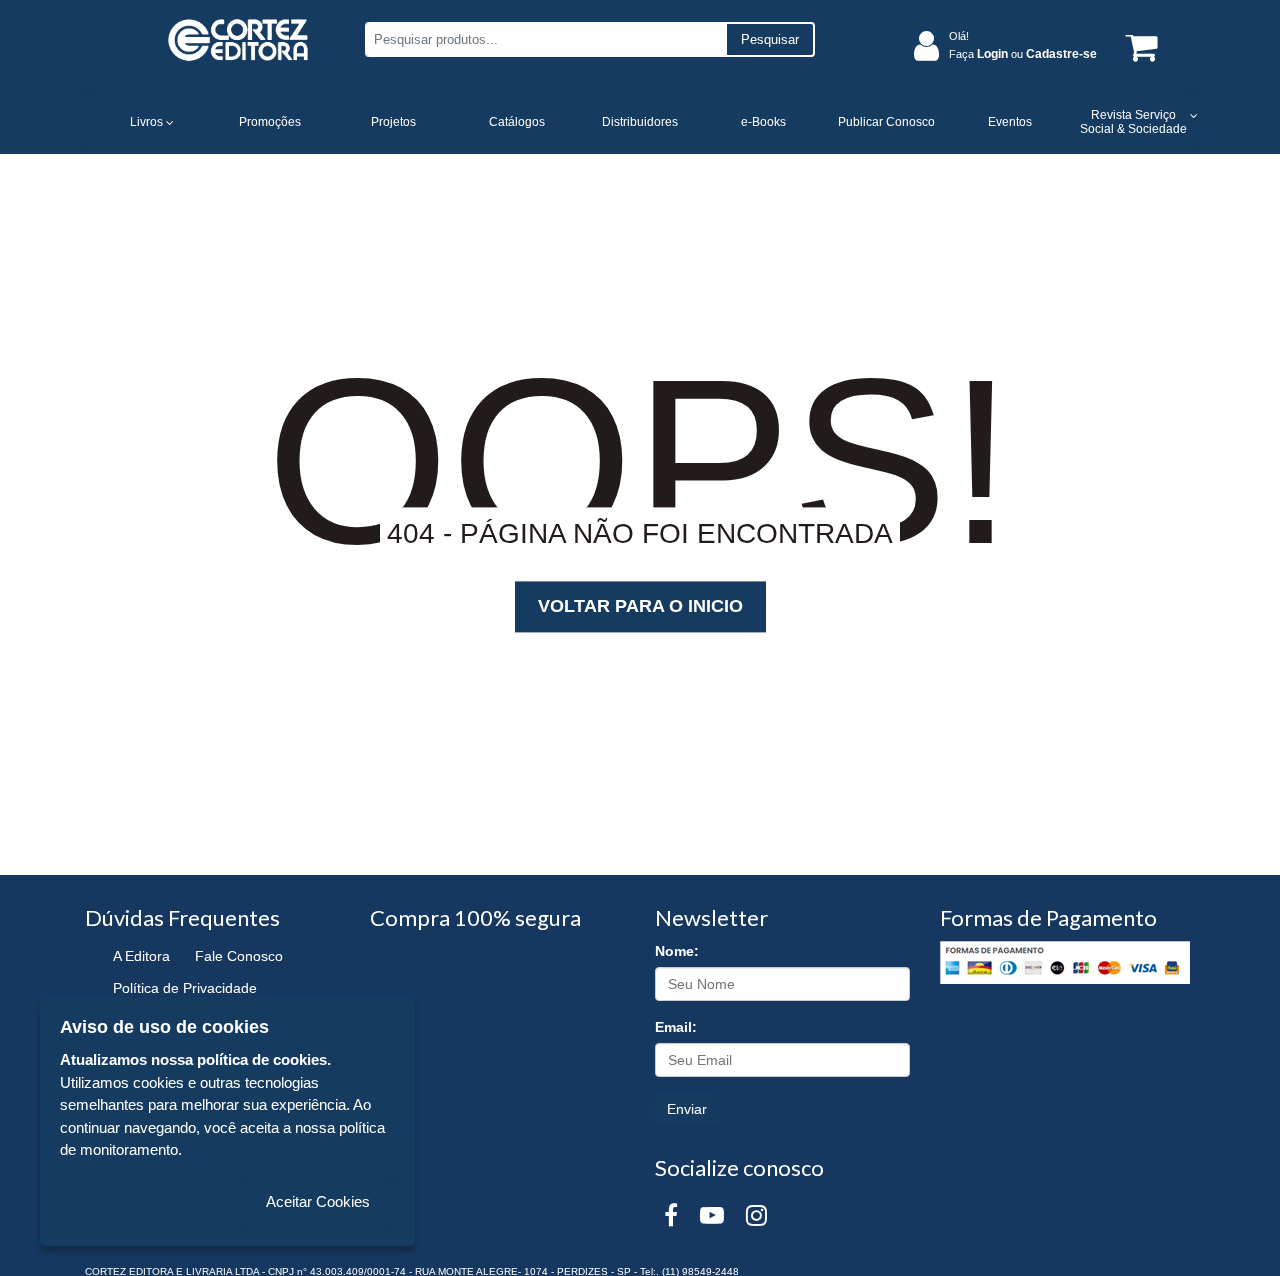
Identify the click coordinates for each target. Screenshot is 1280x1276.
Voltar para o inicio (640, 606)
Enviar (687, 1109)
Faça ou (1023, 54)
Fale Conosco (239, 956)
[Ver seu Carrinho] (1138, 46)
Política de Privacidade (185, 988)
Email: (676, 1027)
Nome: (677, 951)
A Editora (141, 956)
